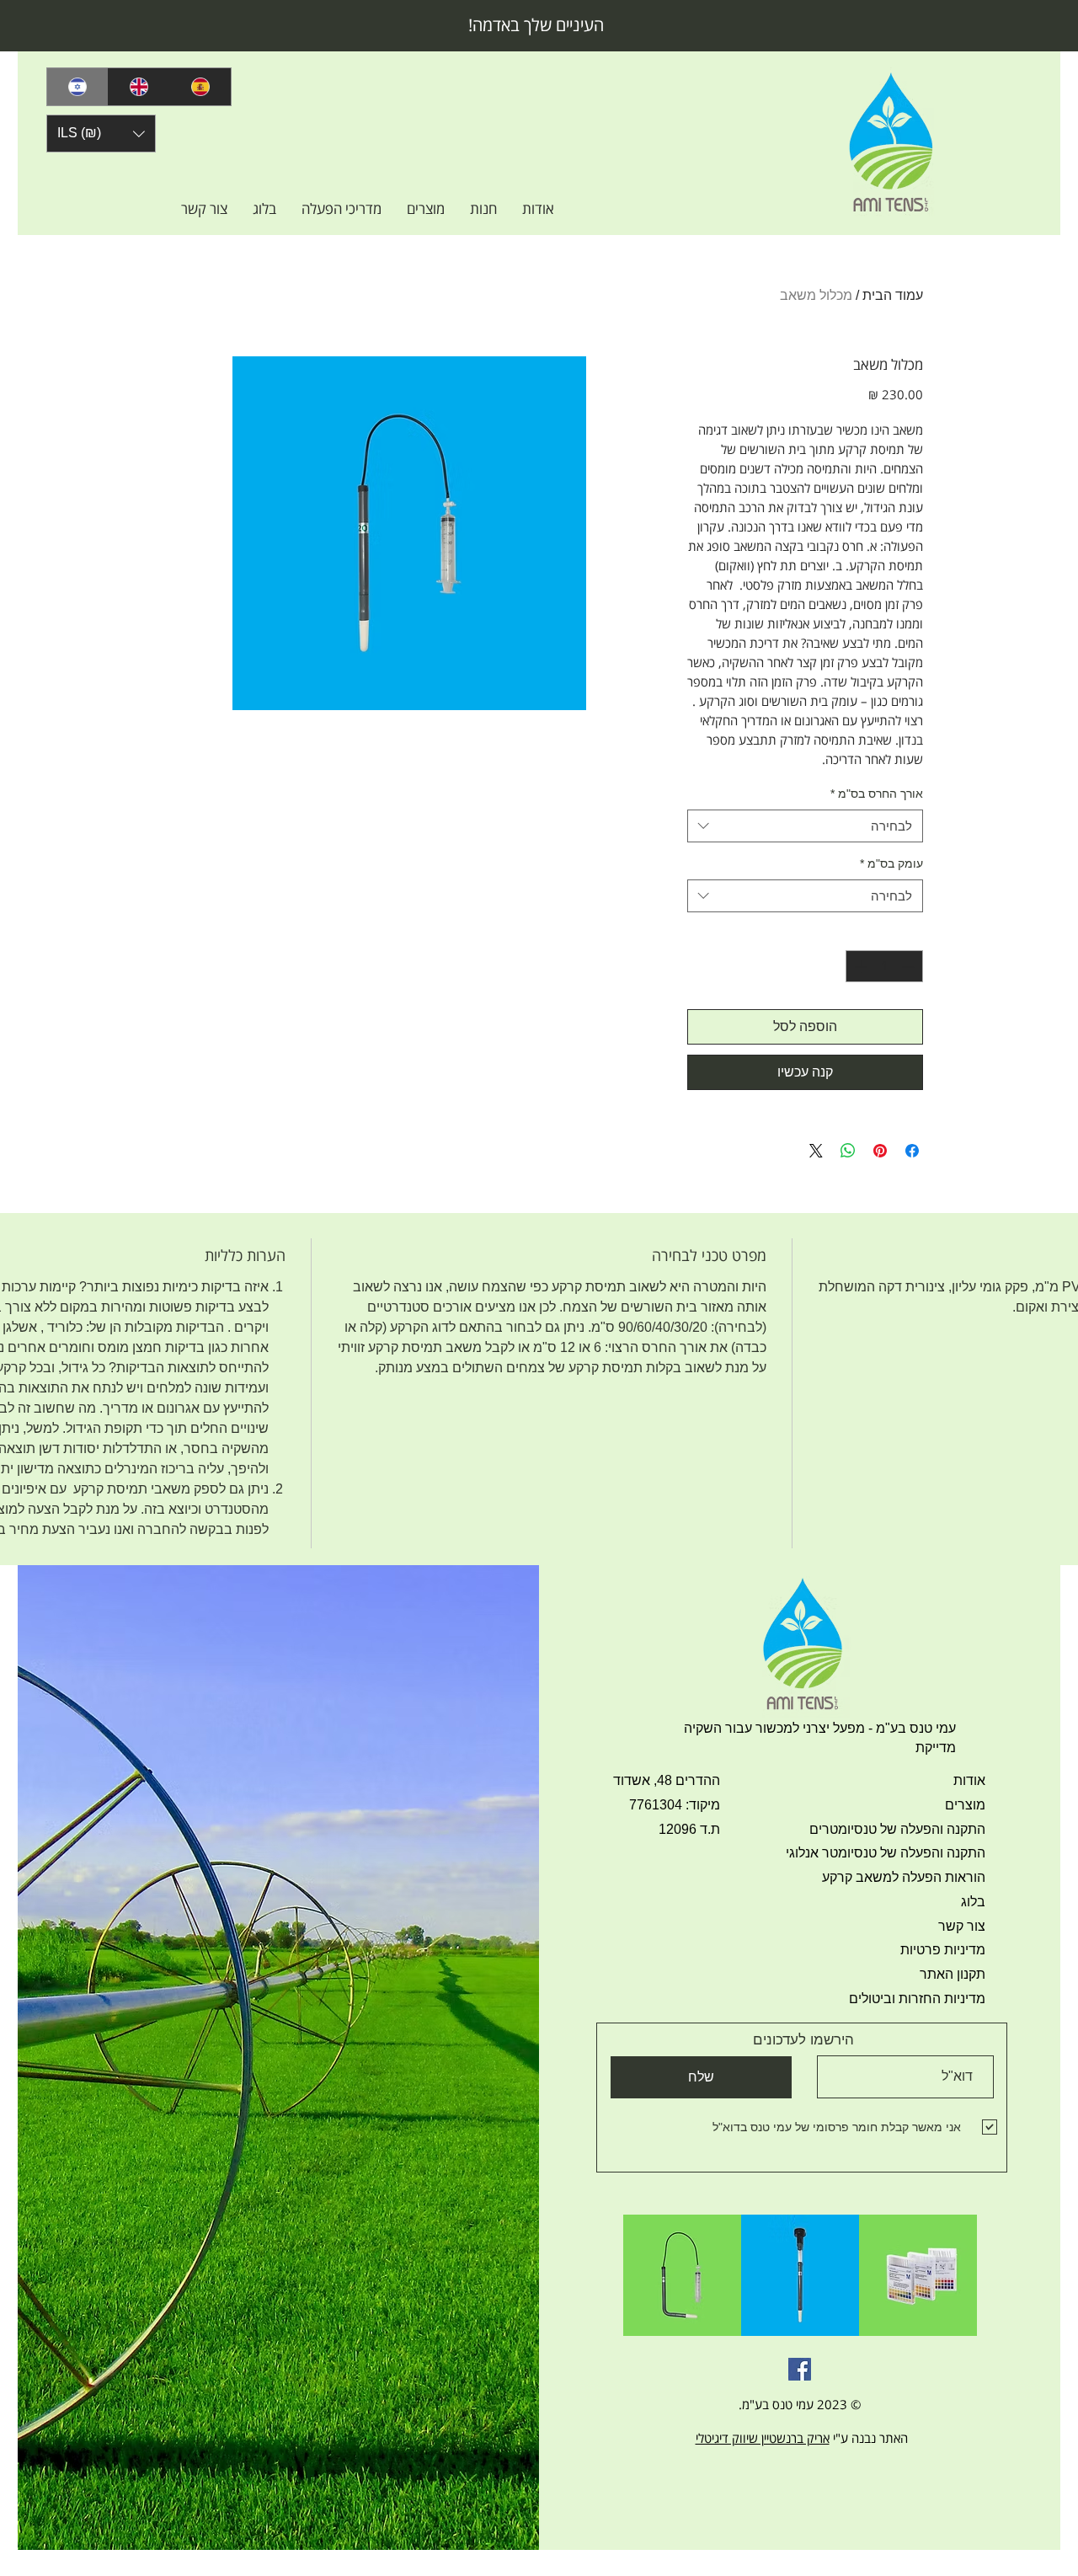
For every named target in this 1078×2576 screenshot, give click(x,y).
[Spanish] (200, 87)
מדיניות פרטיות (943, 1950)
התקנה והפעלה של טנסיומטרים (897, 1829)
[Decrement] (910, 967)
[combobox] (805, 826)
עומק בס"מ (891, 863)
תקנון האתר (953, 1974)
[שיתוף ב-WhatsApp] (848, 1151)
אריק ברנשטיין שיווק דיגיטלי (763, 2438)
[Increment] (859, 967)
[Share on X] (816, 1151)
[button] (101, 134)
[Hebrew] (77, 87)
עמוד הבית (893, 295)
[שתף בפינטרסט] (880, 1151)
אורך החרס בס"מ (877, 794)
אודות (969, 1780)
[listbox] (101, 134)
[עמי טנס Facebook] (800, 2369)
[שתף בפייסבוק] (912, 1151)
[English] (139, 87)
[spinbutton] (885, 967)
